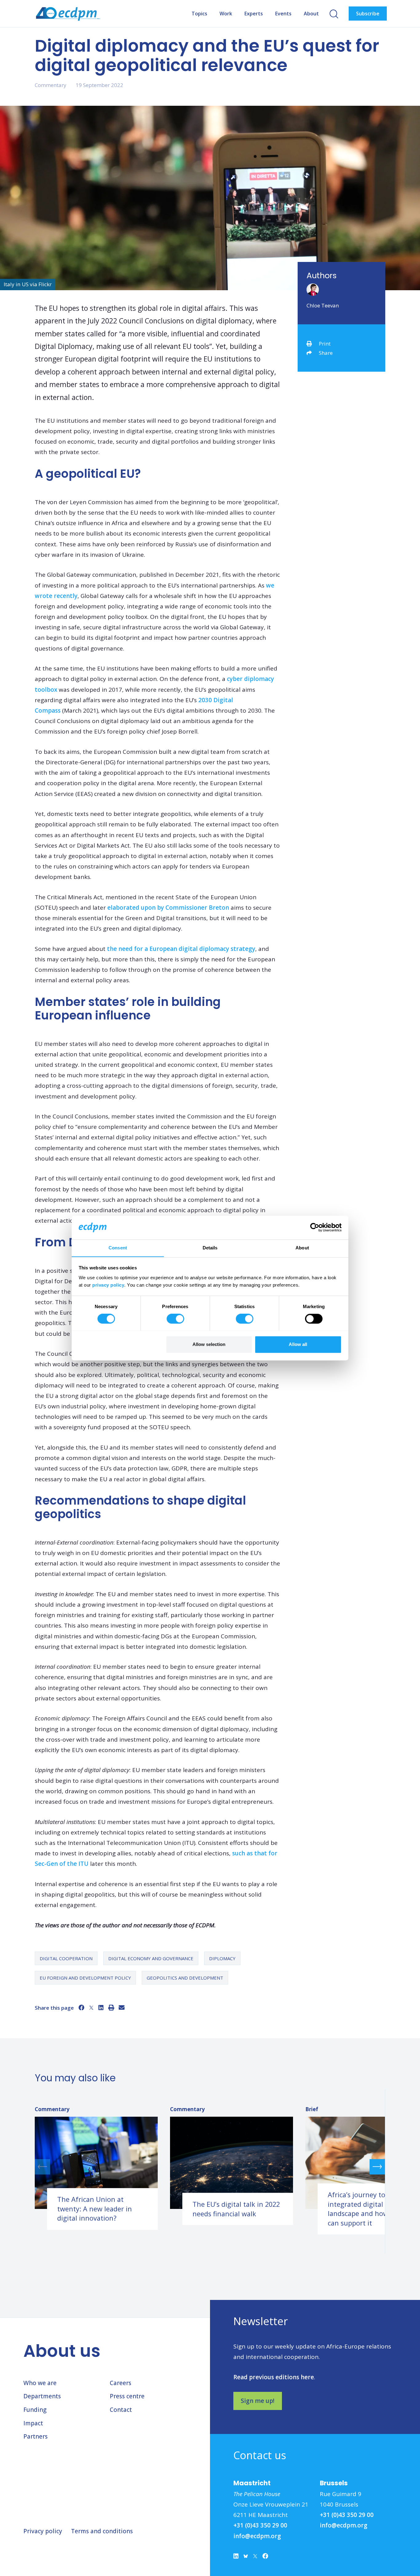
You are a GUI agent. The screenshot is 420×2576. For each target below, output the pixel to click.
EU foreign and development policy (85, 1978)
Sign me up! (258, 2401)
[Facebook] (81, 2008)
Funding (35, 2410)
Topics (199, 14)
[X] (91, 2008)
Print (325, 344)
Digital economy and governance (151, 1958)
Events (283, 14)
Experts (254, 14)
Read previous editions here (274, 2377)
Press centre (127, 2396)
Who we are (40, 2383)
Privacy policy (43, 2531)
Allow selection (209, 1344)
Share (326, 353)
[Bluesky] (246, 2558)
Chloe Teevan (323, 305)
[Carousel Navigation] (210, 2167)
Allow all (298, 1344)
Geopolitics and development (185, 1978)
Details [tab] (210, 1248)
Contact (121, 2410)
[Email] (122, 2008)
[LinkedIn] (101, 2008)
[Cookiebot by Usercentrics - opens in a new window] (315, 1227)
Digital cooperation (66, 1958)
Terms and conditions (102, 2531)
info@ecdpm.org (257, 2536)
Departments (42, 2396)
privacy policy (108, 1285)
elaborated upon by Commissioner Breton (168, 908)
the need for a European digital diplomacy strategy (181, 949)
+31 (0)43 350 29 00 (260, 2525)
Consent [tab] (118, 1248)
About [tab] (302, 1248)
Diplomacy (222, 1958)
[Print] (111, 2008)
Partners (36, 2436)
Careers (121, 2383)
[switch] (175, 1319)
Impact (33, 2423)
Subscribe (368, 14)
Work (226, 14)
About (311, 14)
